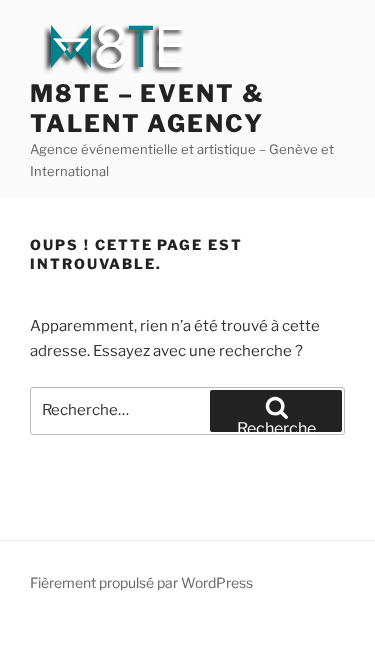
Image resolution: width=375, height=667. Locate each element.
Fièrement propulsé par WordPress (141, 582)
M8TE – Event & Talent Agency (147, 108)
